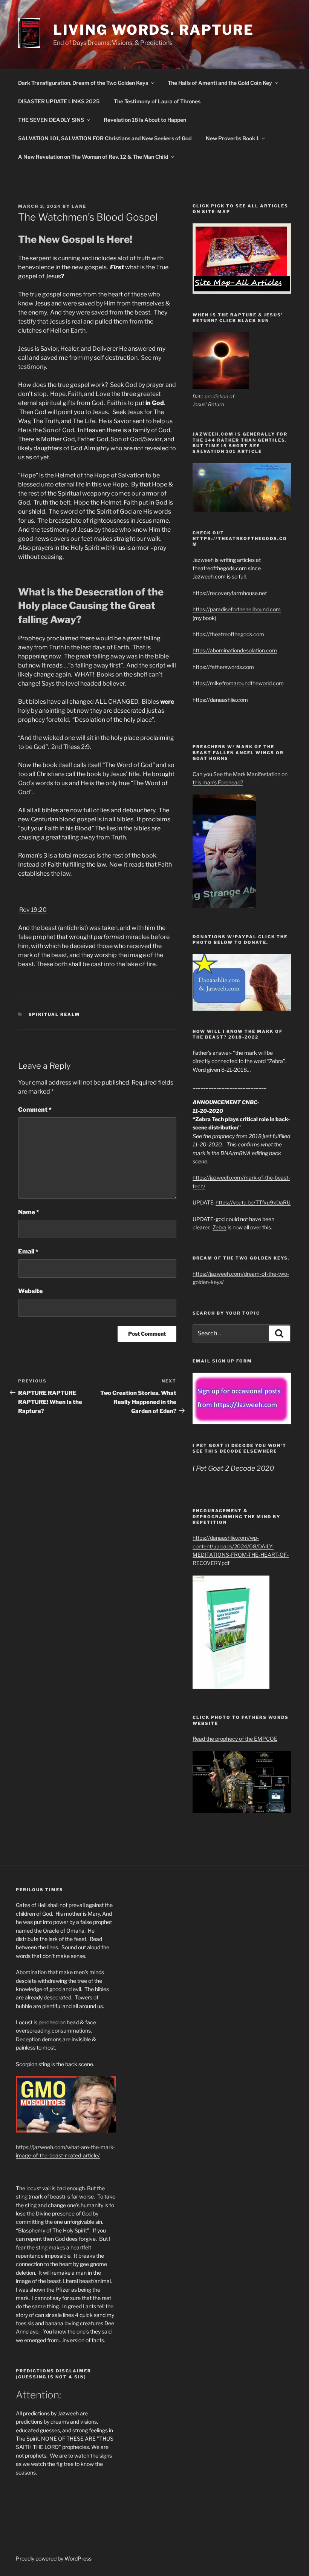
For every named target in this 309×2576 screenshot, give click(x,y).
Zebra (220, 1227)
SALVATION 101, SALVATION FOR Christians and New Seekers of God (105, 138)
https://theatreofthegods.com (228, 634)
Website (30, 1291)
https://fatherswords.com (223, 667)
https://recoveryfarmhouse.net (230, 593)
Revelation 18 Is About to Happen (145, 120)
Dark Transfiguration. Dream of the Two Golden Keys (83, 83)
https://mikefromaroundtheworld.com (238, 683)
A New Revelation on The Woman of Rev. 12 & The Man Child (93, 157)
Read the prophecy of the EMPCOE (235, 1739)
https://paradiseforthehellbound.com (237, 609)
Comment (35, 1110)
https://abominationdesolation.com (235, 650)
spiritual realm (54, 1014)
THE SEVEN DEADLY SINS (51, 120)
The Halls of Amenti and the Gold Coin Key (220, 83)
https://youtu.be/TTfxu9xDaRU (253, 1202)
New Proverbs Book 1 (232, 138)
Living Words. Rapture (154, 30)
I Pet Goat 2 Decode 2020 (233, 1468)
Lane (79, 206)
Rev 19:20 (33, 910)
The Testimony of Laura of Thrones (157, 101)
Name (29, 1212)
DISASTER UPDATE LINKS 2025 (59, 101)
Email (28, 1251)
